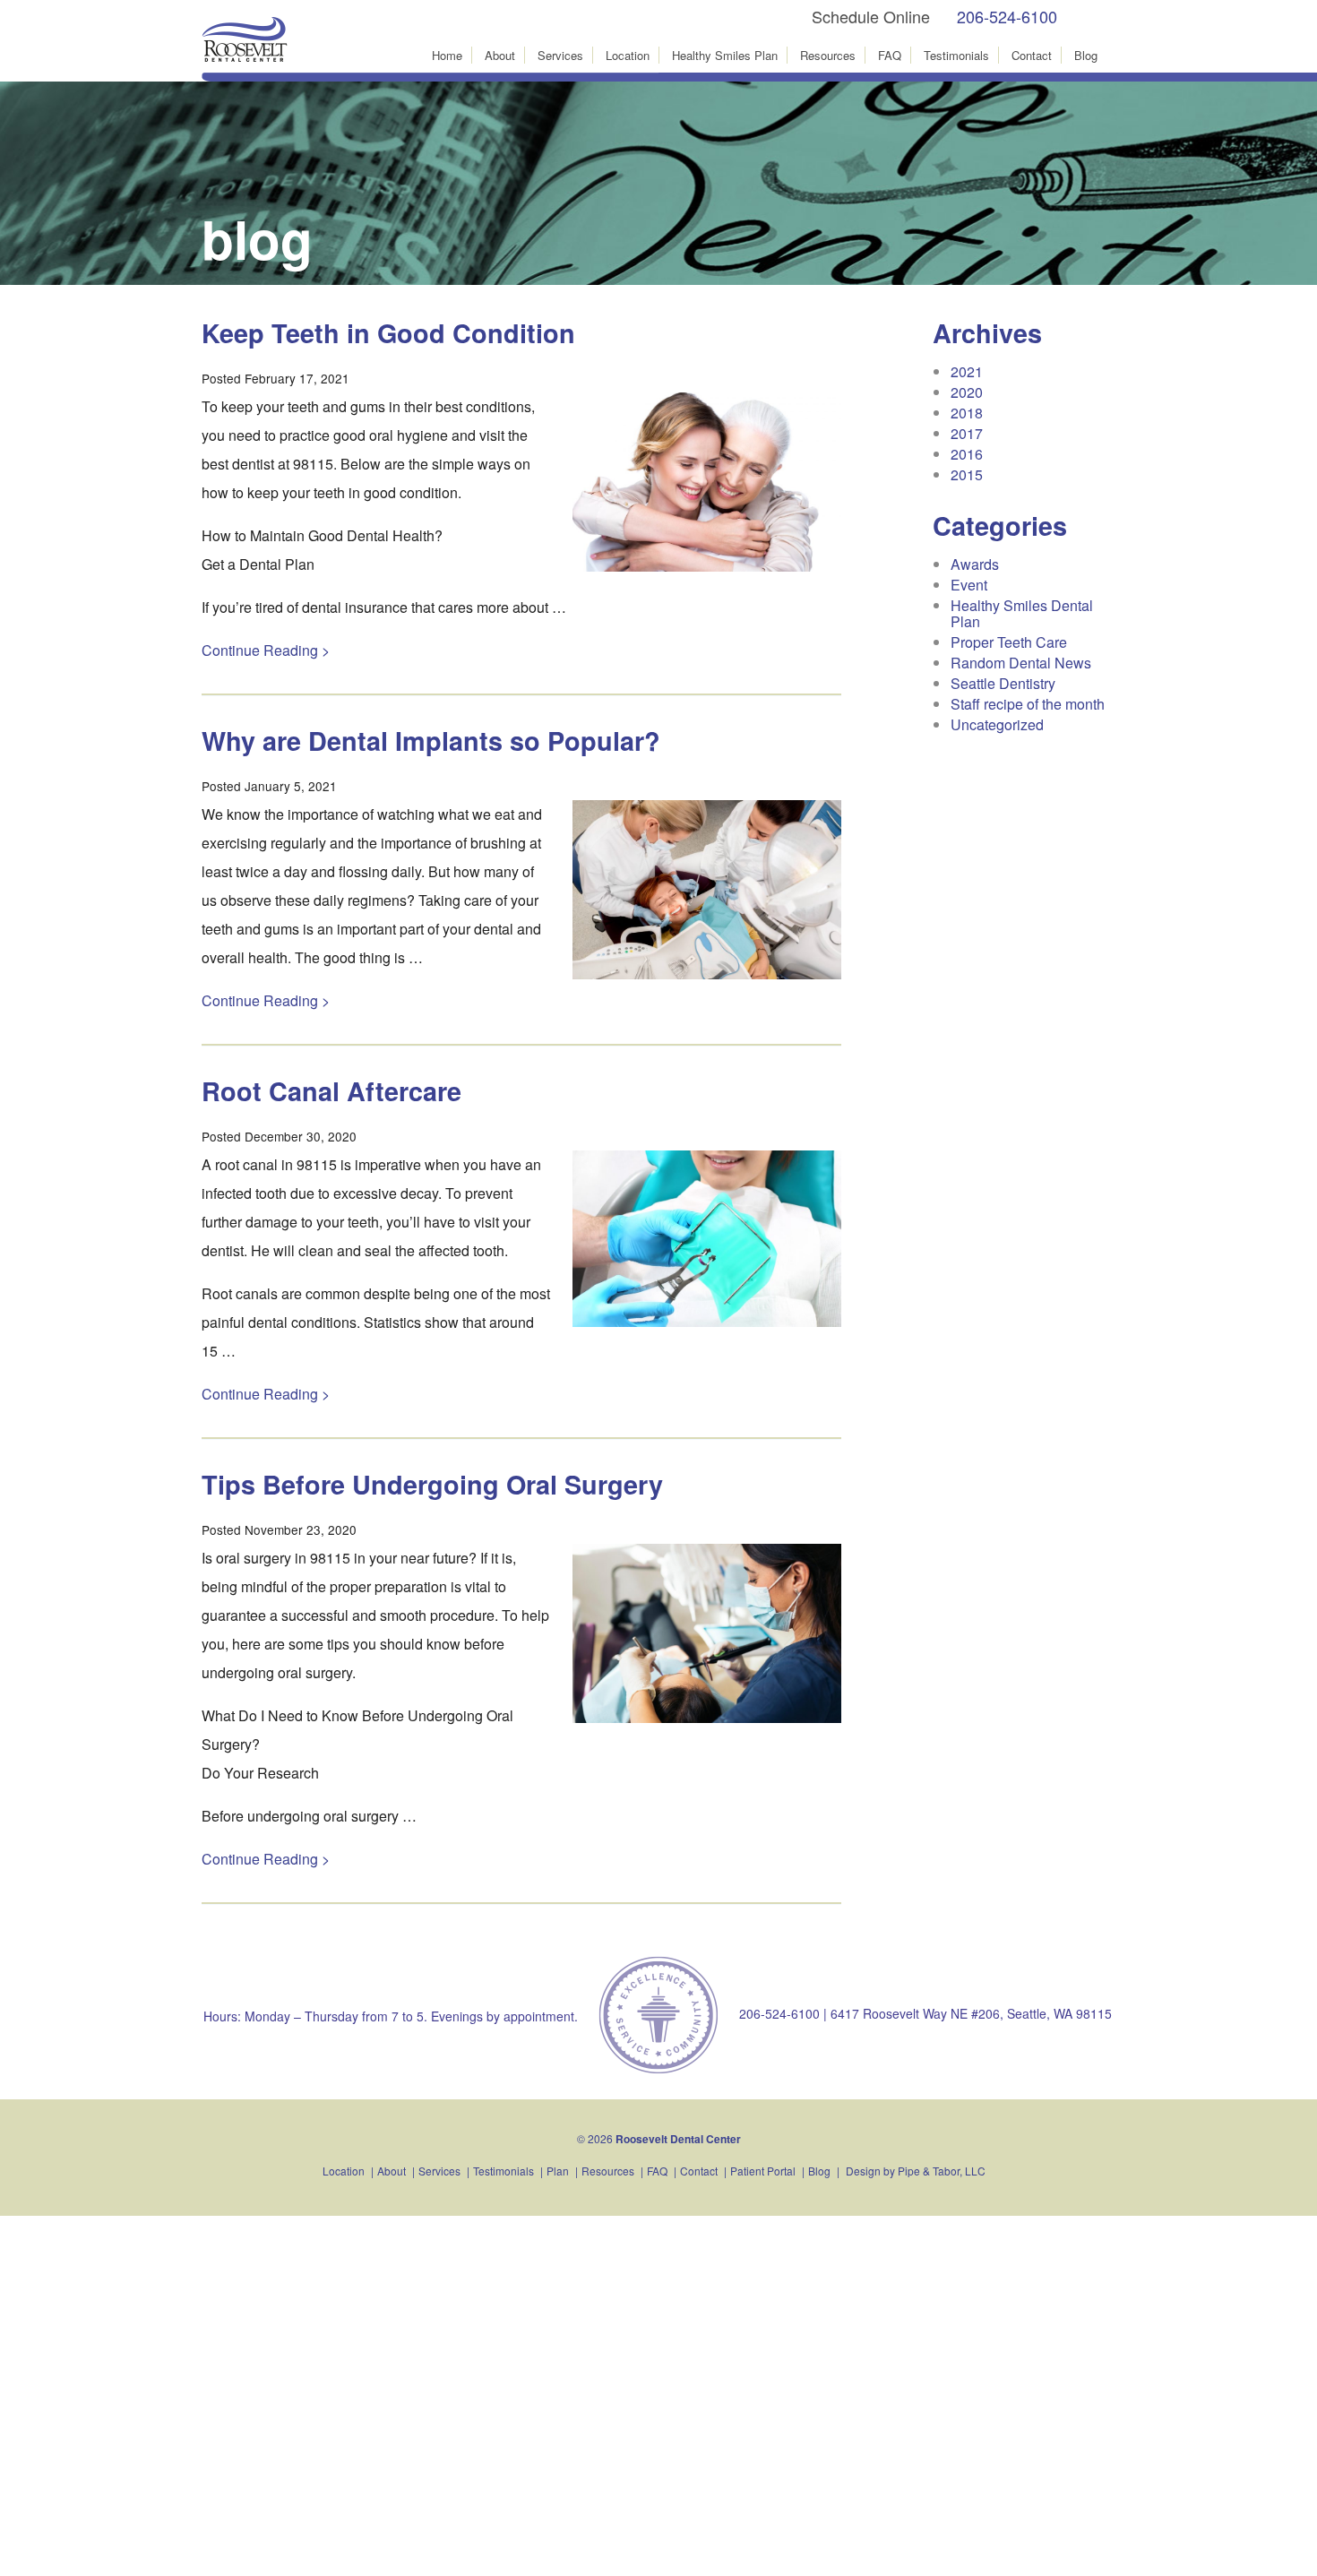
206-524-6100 (1007, 16)
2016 (967, 454)
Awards (975, 564)
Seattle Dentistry (1003, 683)
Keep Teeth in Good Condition (388, 333)
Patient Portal (763, 2171)
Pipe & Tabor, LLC (942, 2171)
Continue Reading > (266, 650)
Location (628, 55)
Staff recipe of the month (1028, 704)
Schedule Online (871, 16)
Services (560, 55)
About (500, 55)
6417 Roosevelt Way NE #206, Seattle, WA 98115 (971, 2013)
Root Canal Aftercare (331, 1091)
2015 (967, 474)
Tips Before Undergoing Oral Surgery (432, 1484)
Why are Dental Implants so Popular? (431, 741)
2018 (967, 413)
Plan (558, 2171)
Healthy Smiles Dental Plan (1022, 613)
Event (969, 585)
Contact (1032, 55)
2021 (967, 371)
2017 (967, 433)
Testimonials (956, 55)
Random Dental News (1021, 663)
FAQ (890, 55)
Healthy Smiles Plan (725, 55)
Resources (828, 55)
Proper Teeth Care (1009, 642)
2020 (967, 392)
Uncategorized (997, 724)
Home (447, 55)
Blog (1086, 55)
